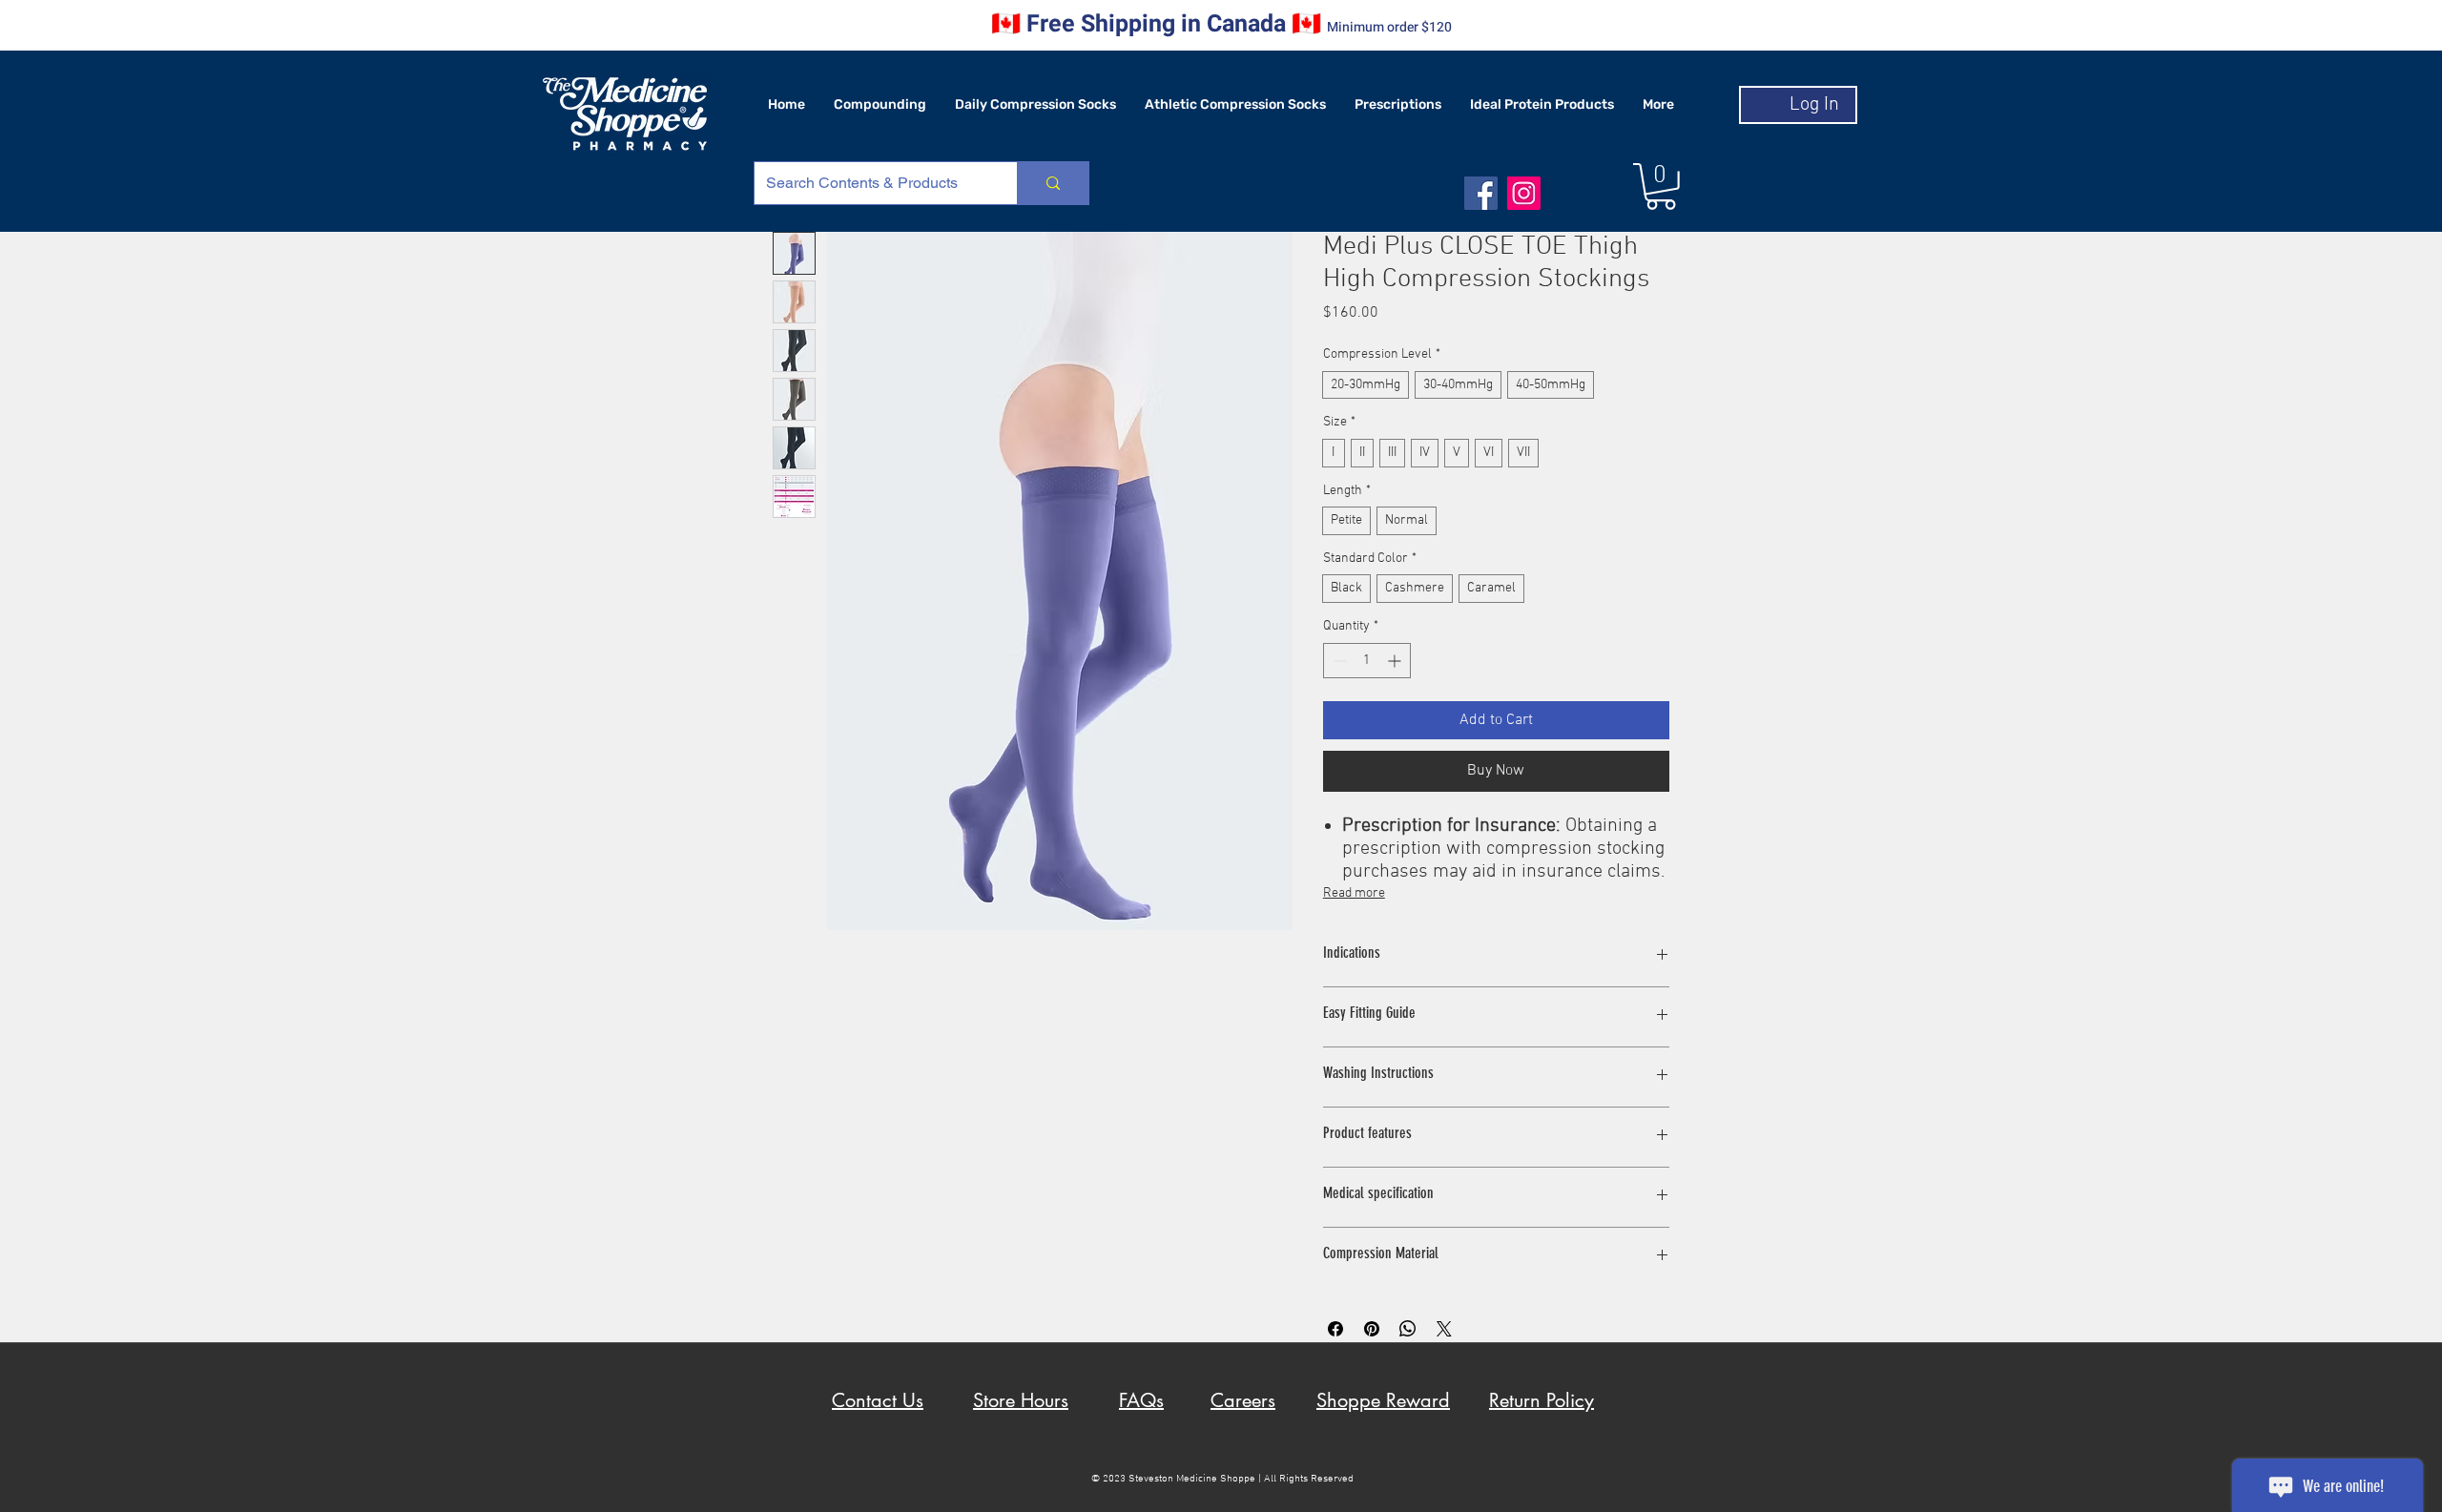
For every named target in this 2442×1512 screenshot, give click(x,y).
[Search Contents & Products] (1053, 183)
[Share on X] (1444, 1329)
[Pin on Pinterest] (1372, 1329)
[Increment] (1396, 661)
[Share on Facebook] (1335, 1329)
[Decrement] (1338, 661)
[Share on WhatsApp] (1408, 1329)
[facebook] (1481, 193)
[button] (1661, 186)
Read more (1354, 893)
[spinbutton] (1367, 661)
